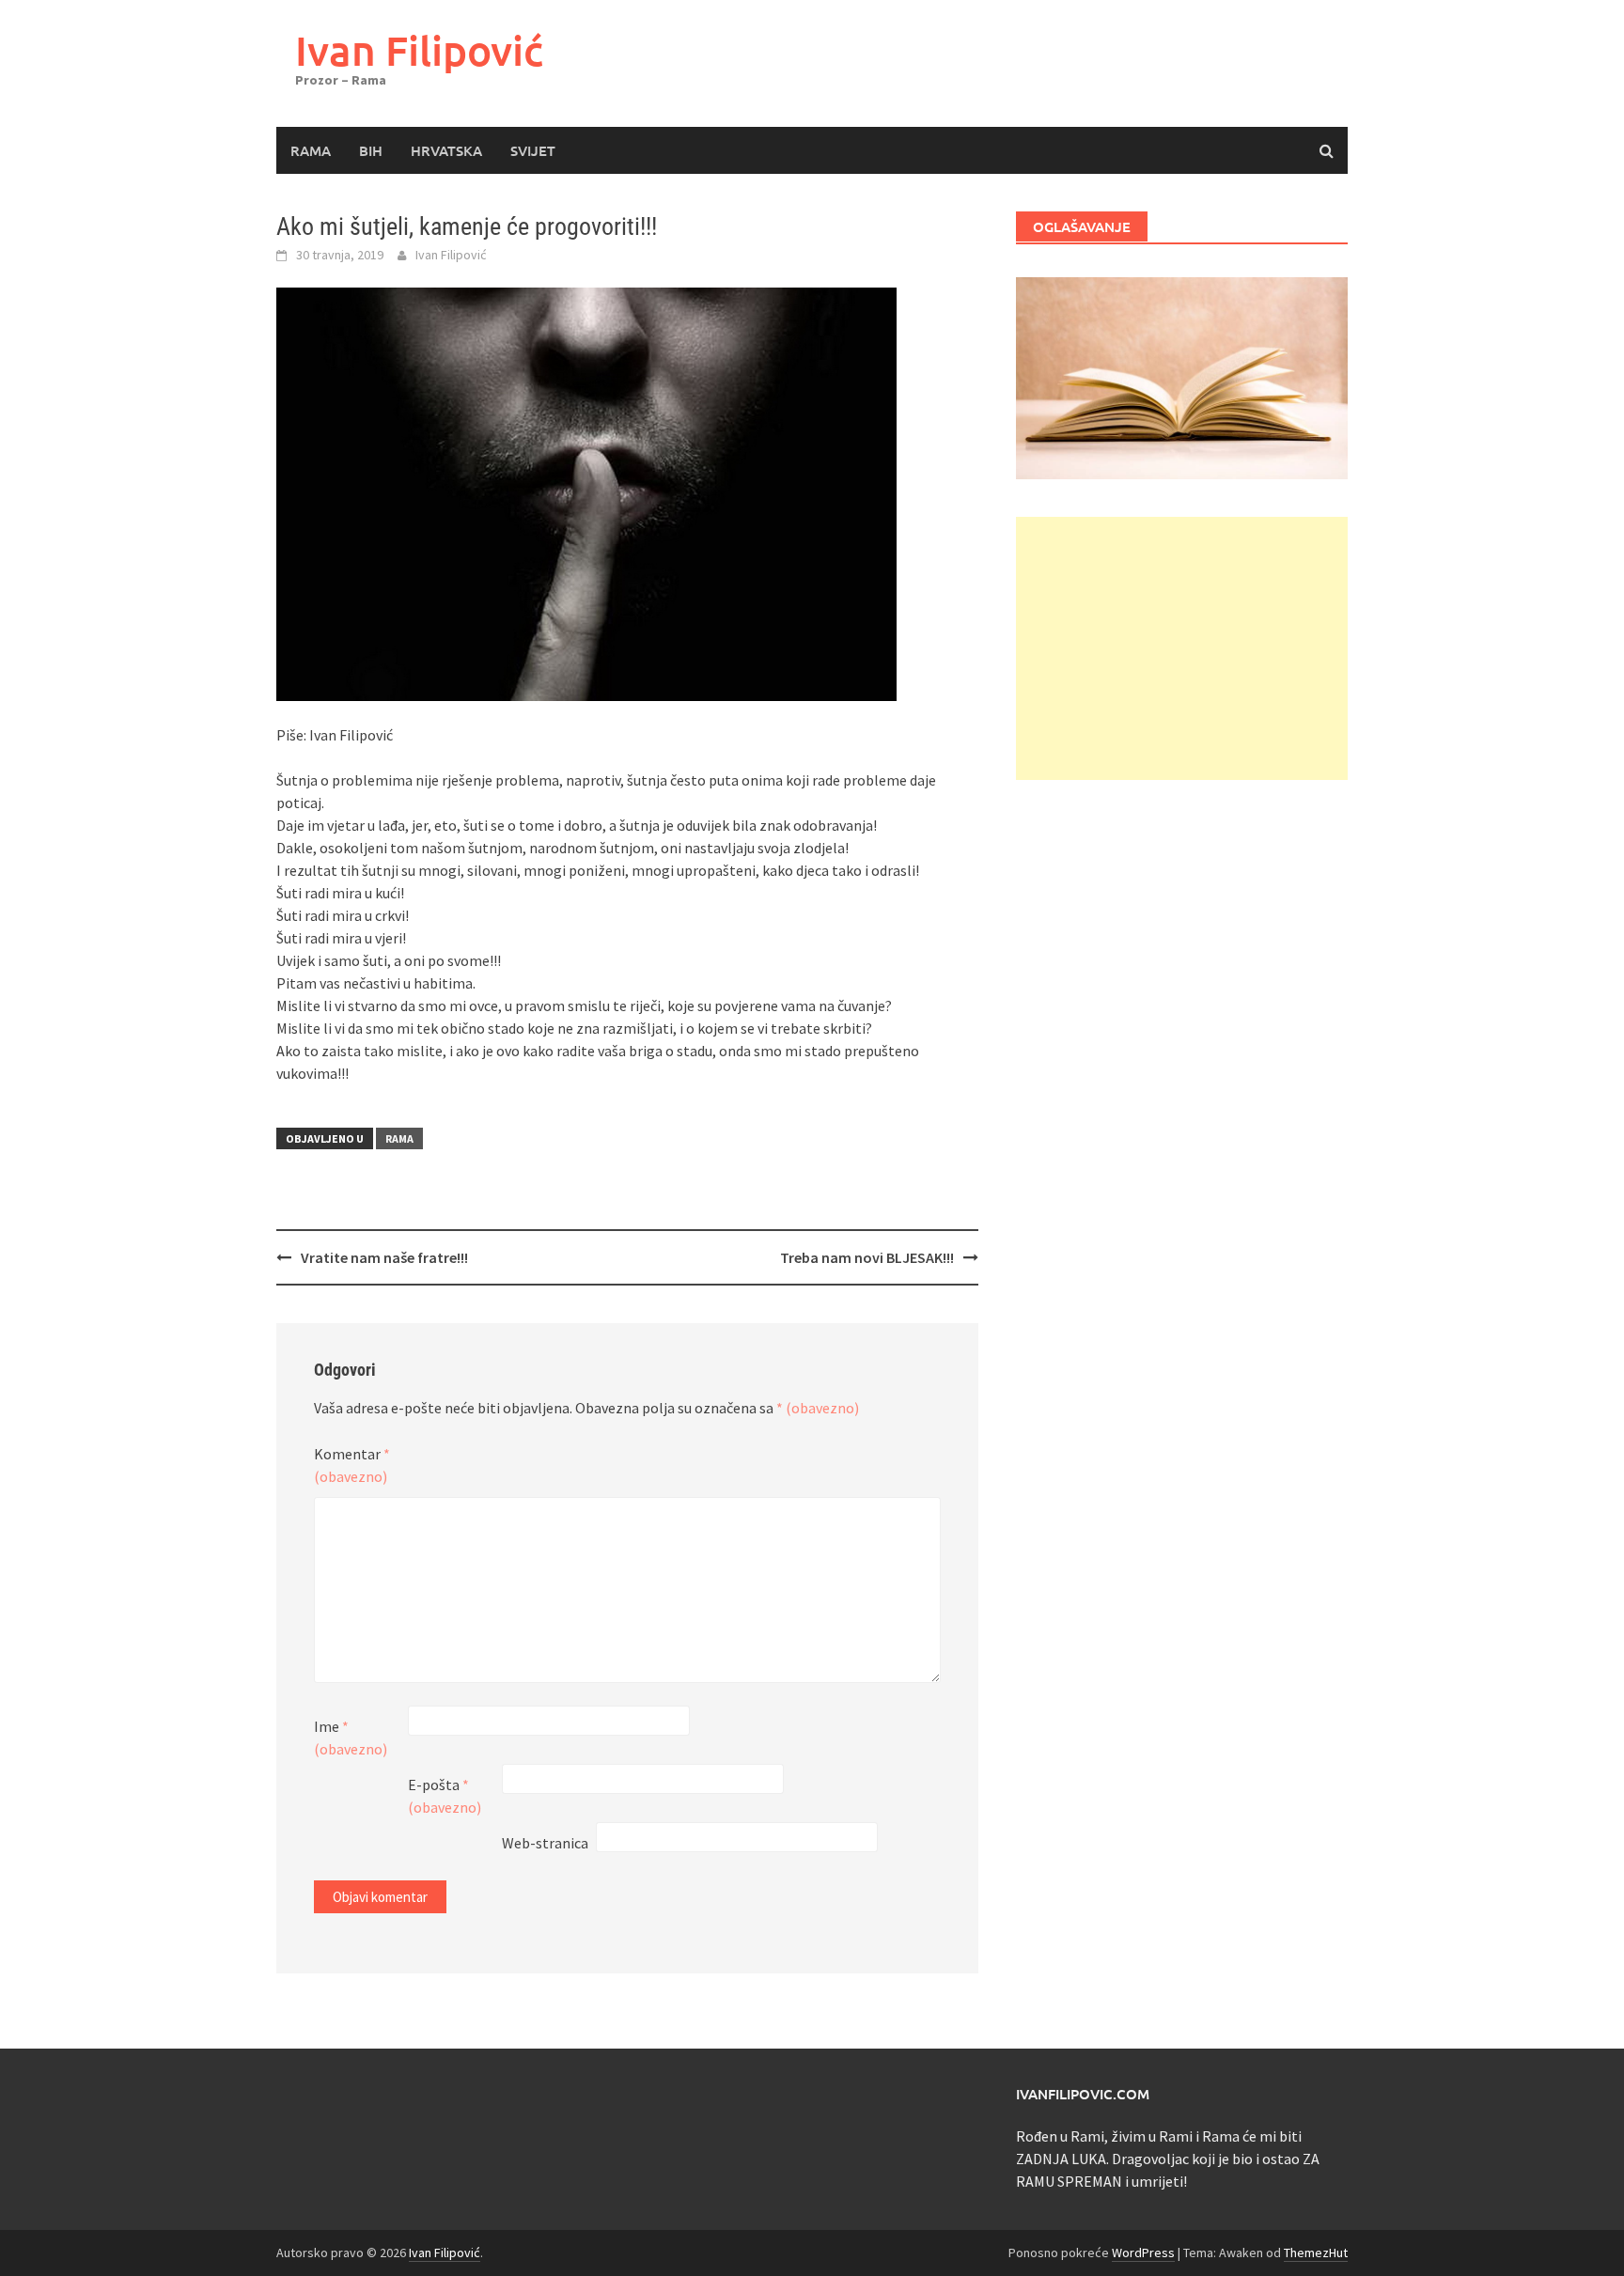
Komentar (352, 1465)
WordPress (1143, 2253)
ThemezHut (1316, 2253)
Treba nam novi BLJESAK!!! (867, 1257)
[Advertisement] (1182, 648)
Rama (311, 150)
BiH (371, 150)
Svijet (533, 150)
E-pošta (445, 1796)
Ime (351, 1738)
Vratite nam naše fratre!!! (384, 1257)
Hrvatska (446, 150)
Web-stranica (545, 1843)
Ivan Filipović (419, 50)
